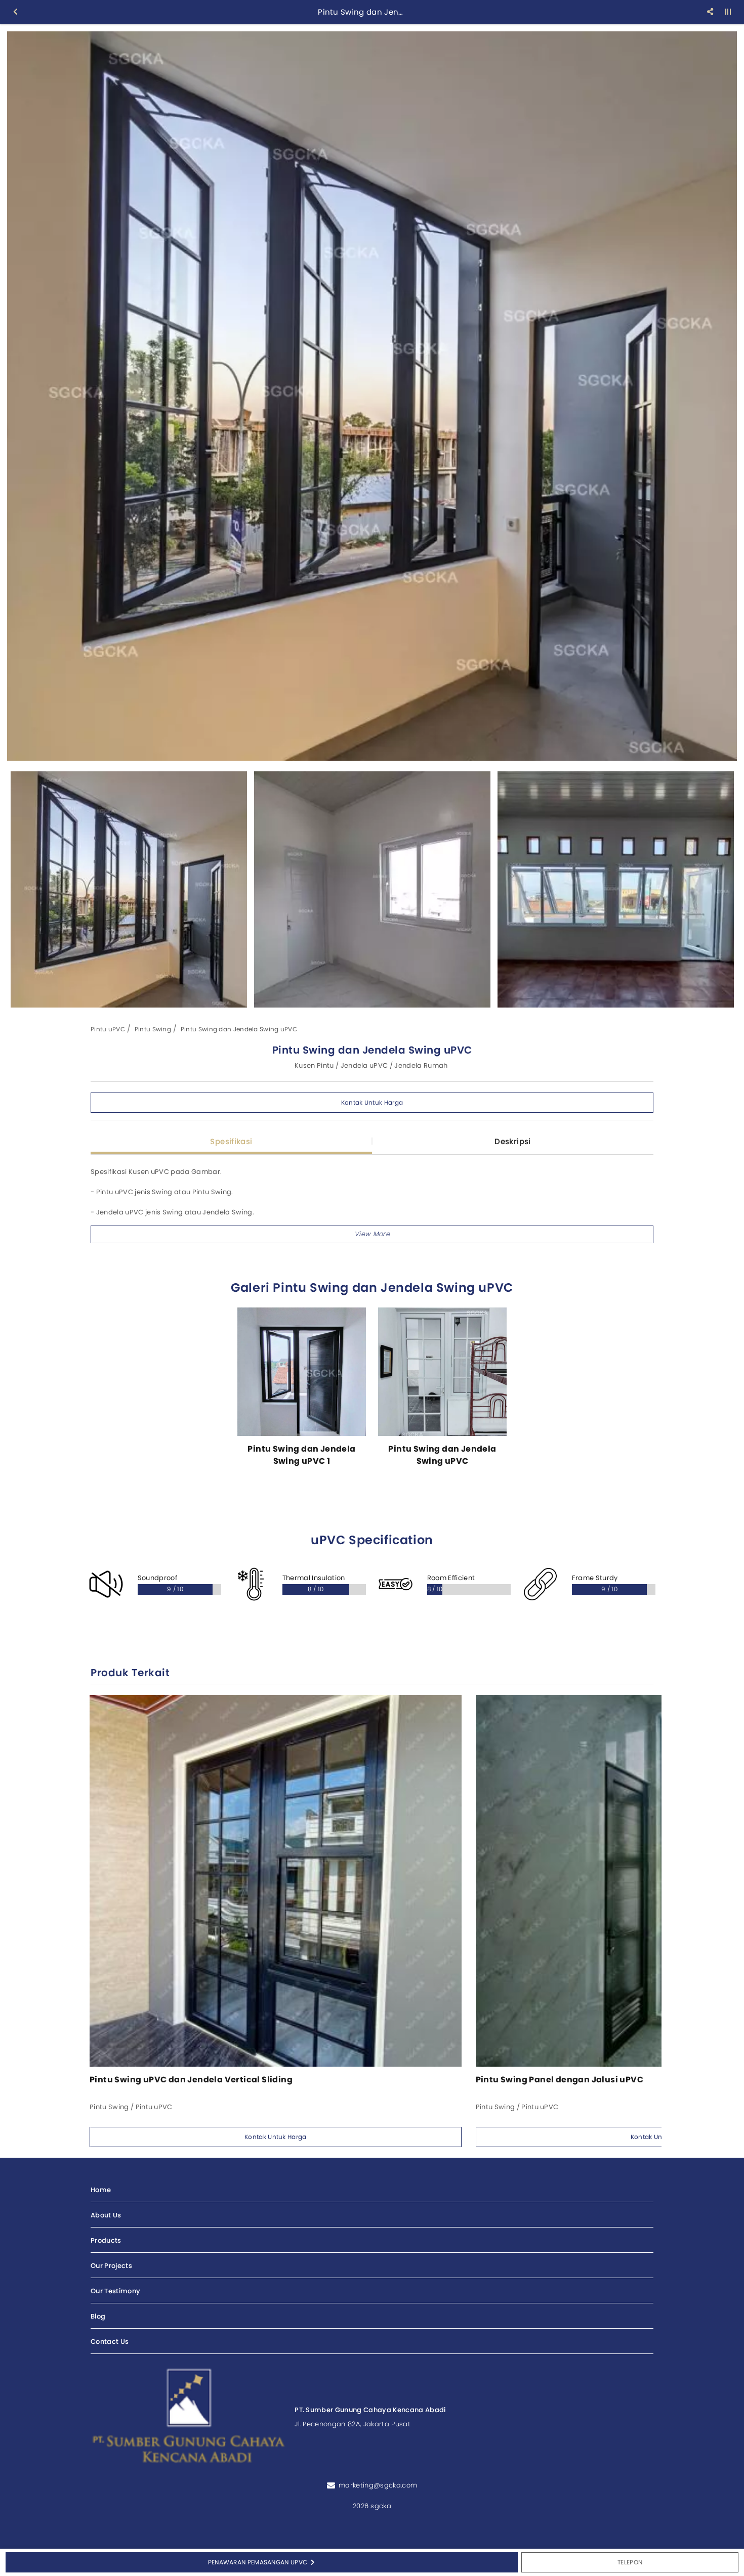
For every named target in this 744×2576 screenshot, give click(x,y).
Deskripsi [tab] (512, 1141)
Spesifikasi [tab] (231, 1141)
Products (106, 2240)
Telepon (630, 2562)
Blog (98, 2316)
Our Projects (111, 2266)
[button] (372, 1234)
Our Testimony (115, 2291)
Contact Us (110, 2342)
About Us (106, 2215)
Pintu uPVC (108, 1029)
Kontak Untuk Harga (372, 1102)
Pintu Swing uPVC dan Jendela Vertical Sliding (191, 2080)
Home (101, 2190)
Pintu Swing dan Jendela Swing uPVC (239, 1029)
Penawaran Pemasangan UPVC (258, 2562)
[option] (372, 396)
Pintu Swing (153, 1029)
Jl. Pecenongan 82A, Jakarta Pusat (353, 2424)
